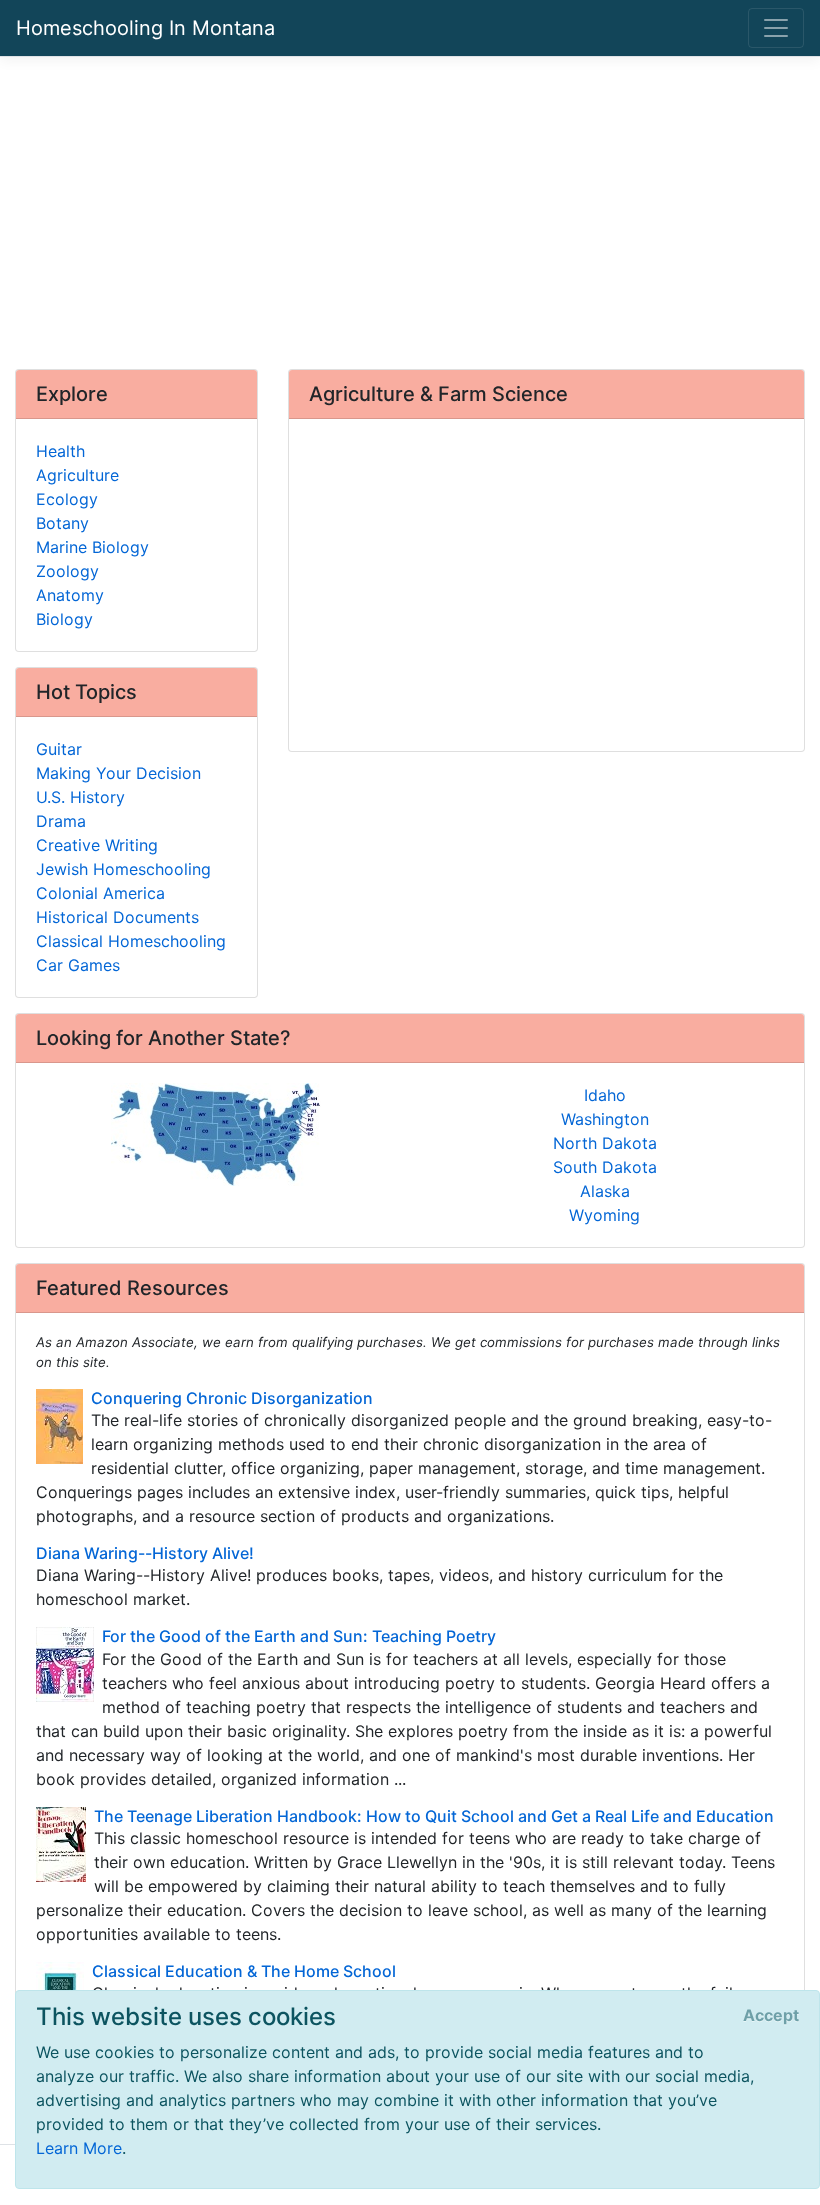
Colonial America (100, 893)
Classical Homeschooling (131, 941)
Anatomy (70, 595)
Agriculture (77, 475)
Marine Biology (92, 547)
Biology (64, 619)
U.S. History (80, 797)
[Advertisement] (410, 213)
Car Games (78, 965)
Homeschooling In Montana (145, 28)
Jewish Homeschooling (123, 869)
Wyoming (604, 1215)
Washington (605, 1119)
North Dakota (605, 1143)
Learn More (79, 2148)
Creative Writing (97, 845)
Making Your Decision (118, 773)
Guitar (59, 749)
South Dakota (605, 1167)
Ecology (67, 499)
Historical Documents (117, 917)
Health (60, 451)
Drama (61, 821)
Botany (62, 523)
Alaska (605, 1191)
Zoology (67, 571)
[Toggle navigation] (776, 28)
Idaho (605, 1095)
